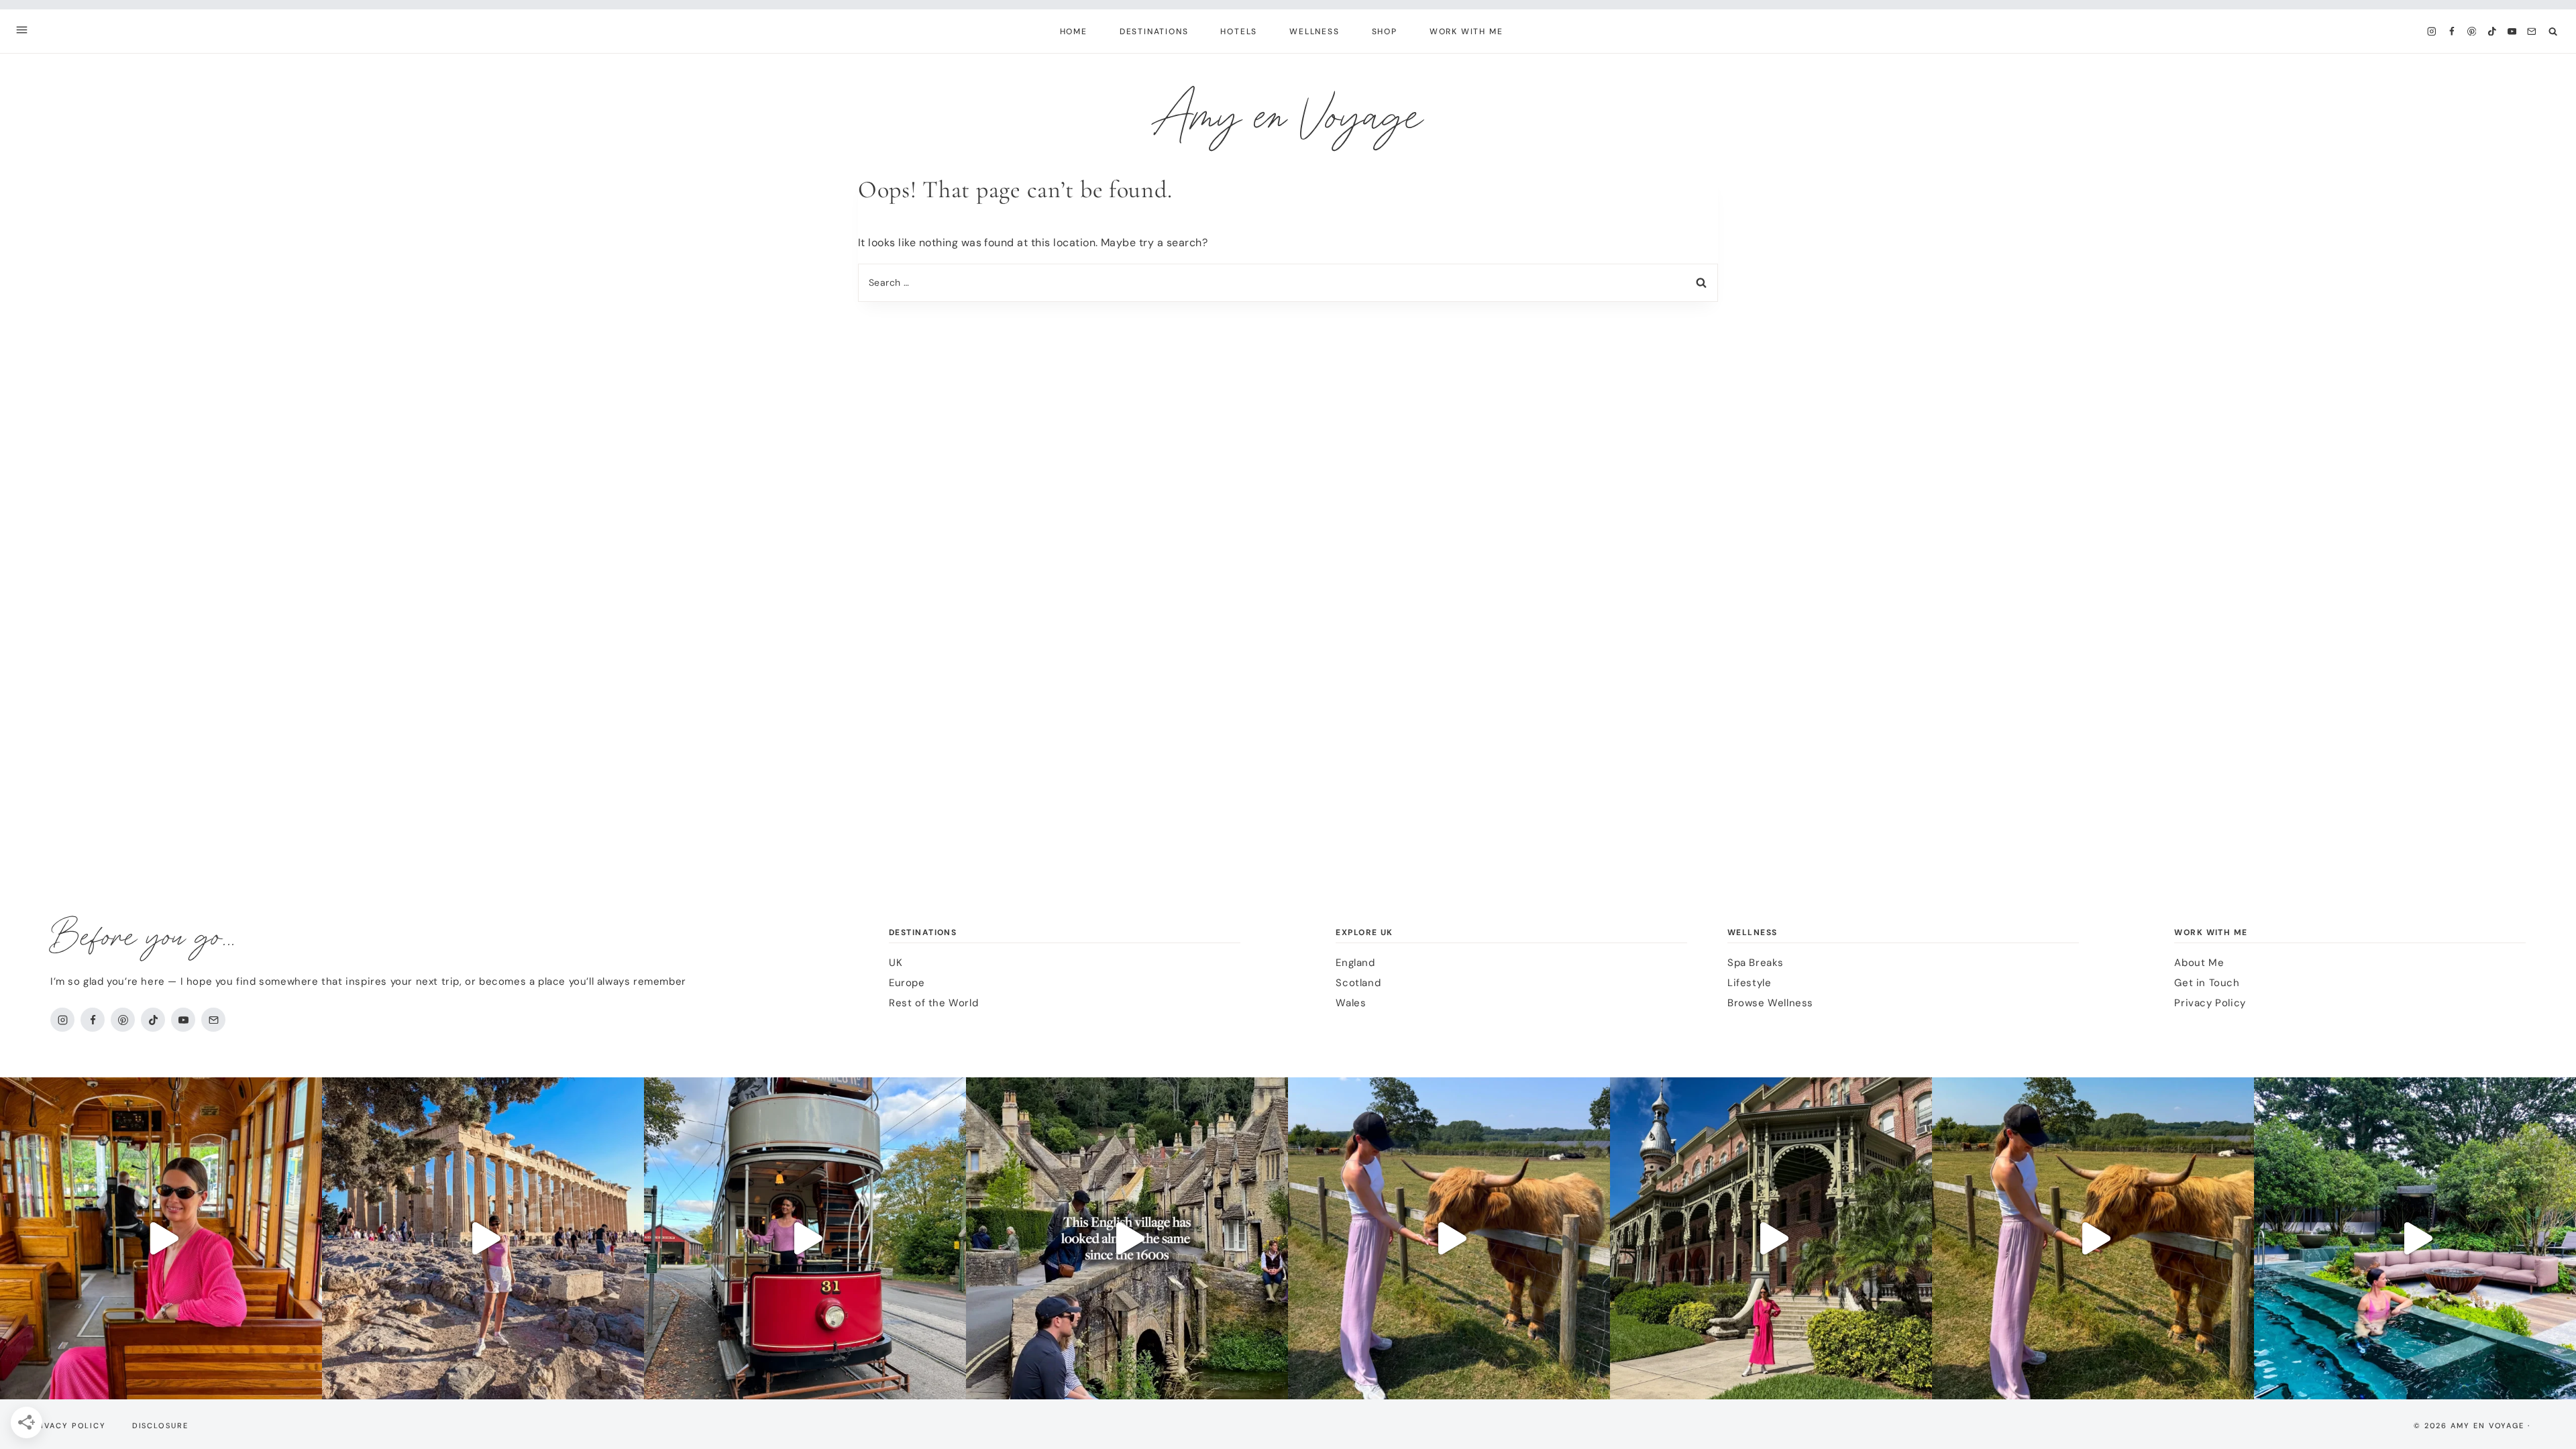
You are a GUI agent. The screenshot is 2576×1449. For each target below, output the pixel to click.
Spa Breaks (1756, 963)
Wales (1351, 1003)
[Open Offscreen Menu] (22, 31)
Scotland (1358, 983)
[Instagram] (2431, 31)
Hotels (1239, 32)
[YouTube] (2512, 31)
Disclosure (160, 1426)
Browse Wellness (1770, 1003)
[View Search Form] (2553, 31)
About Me (2199, 963)
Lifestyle (1749, 983)
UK (896, 963)
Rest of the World (933, 1003)
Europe (907, 983)
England (1355, 963)
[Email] (2532, 31)
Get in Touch (2207, 983)
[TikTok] (2492, 31)
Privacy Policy (2210, 1003)
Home (1074, 32)
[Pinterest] (2472, 31)
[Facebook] (2452, 31)
